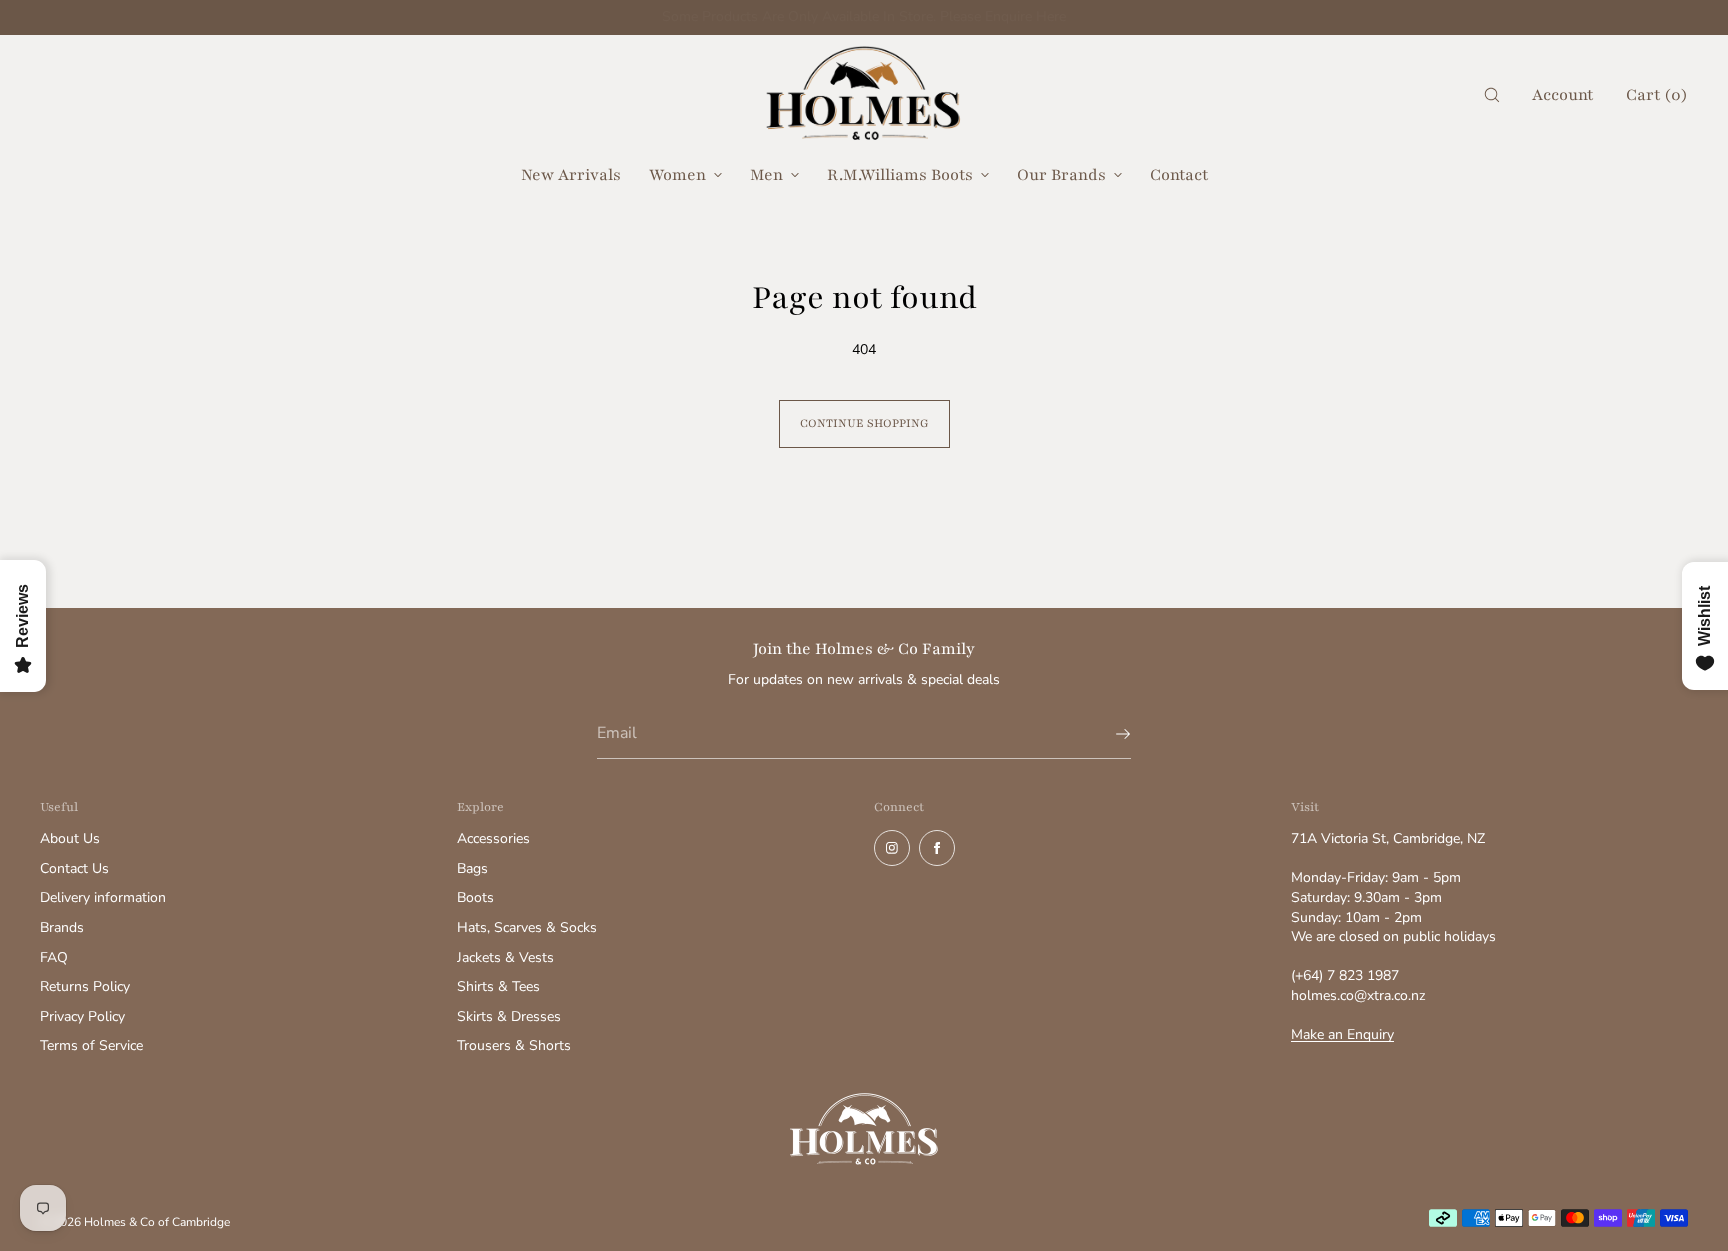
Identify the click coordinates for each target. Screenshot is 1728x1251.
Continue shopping (864, 423)
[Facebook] (937, 848)
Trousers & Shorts (514, 1045)
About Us (70, 838)
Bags (472, 868)
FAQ (54, 957)
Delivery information (103, 897)
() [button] (1657, 95)
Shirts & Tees (498, 986)
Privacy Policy (82, 1016)
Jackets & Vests (505, 957)
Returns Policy (85, 986)
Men (766, 175)
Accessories (493, 838)
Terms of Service (91, 1045)
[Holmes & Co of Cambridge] (864, 95)
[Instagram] (892, 848)
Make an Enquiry (1342, 1034)
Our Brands (1061, 175)
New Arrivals (571, 175)
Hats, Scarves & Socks (527, 927)
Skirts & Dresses (509, 1016)
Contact (1179, 175)
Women (677, 175)
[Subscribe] (1106, 734)
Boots (475, 897)
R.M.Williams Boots (900, 175)
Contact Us (74, 868)
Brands (62, 927)
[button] (1492, 95)
